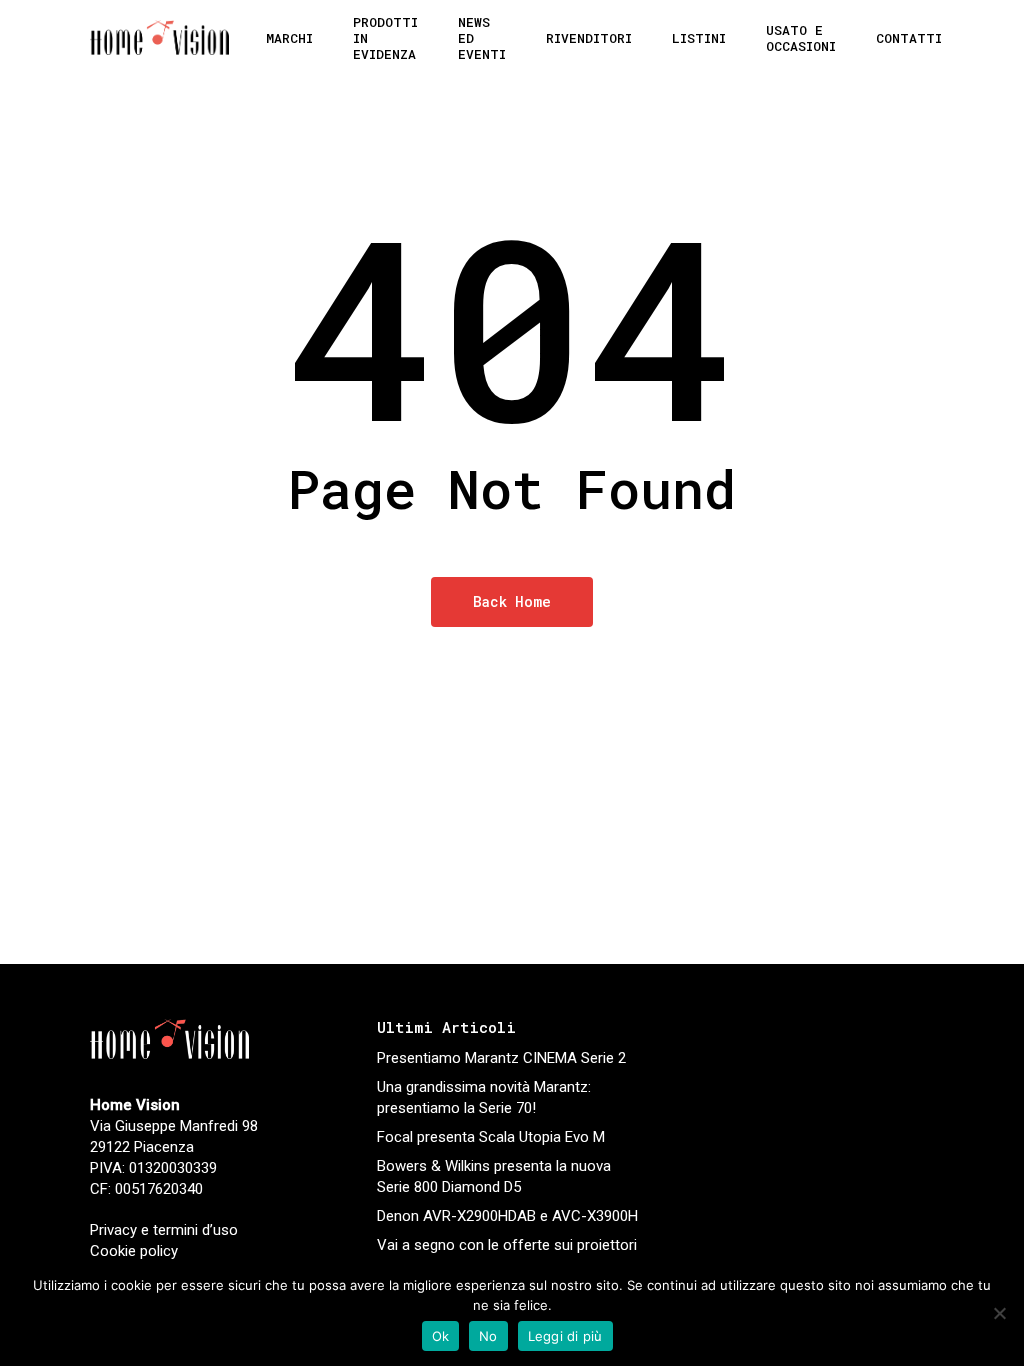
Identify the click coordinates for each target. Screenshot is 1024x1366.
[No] (999, 1313)
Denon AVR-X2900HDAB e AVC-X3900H (507, 1216)
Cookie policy (134, 1251)
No (488, 1336)
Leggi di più (565, 1336)
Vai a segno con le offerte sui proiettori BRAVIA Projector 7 (507, 1255)
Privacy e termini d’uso (164, 1230)
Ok (441, 1336)
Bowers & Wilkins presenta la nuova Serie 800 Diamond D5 (494, 1176)
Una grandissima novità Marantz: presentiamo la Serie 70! (484, 1097)
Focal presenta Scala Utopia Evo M (491, 1137)
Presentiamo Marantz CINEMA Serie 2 (501, 1058)
